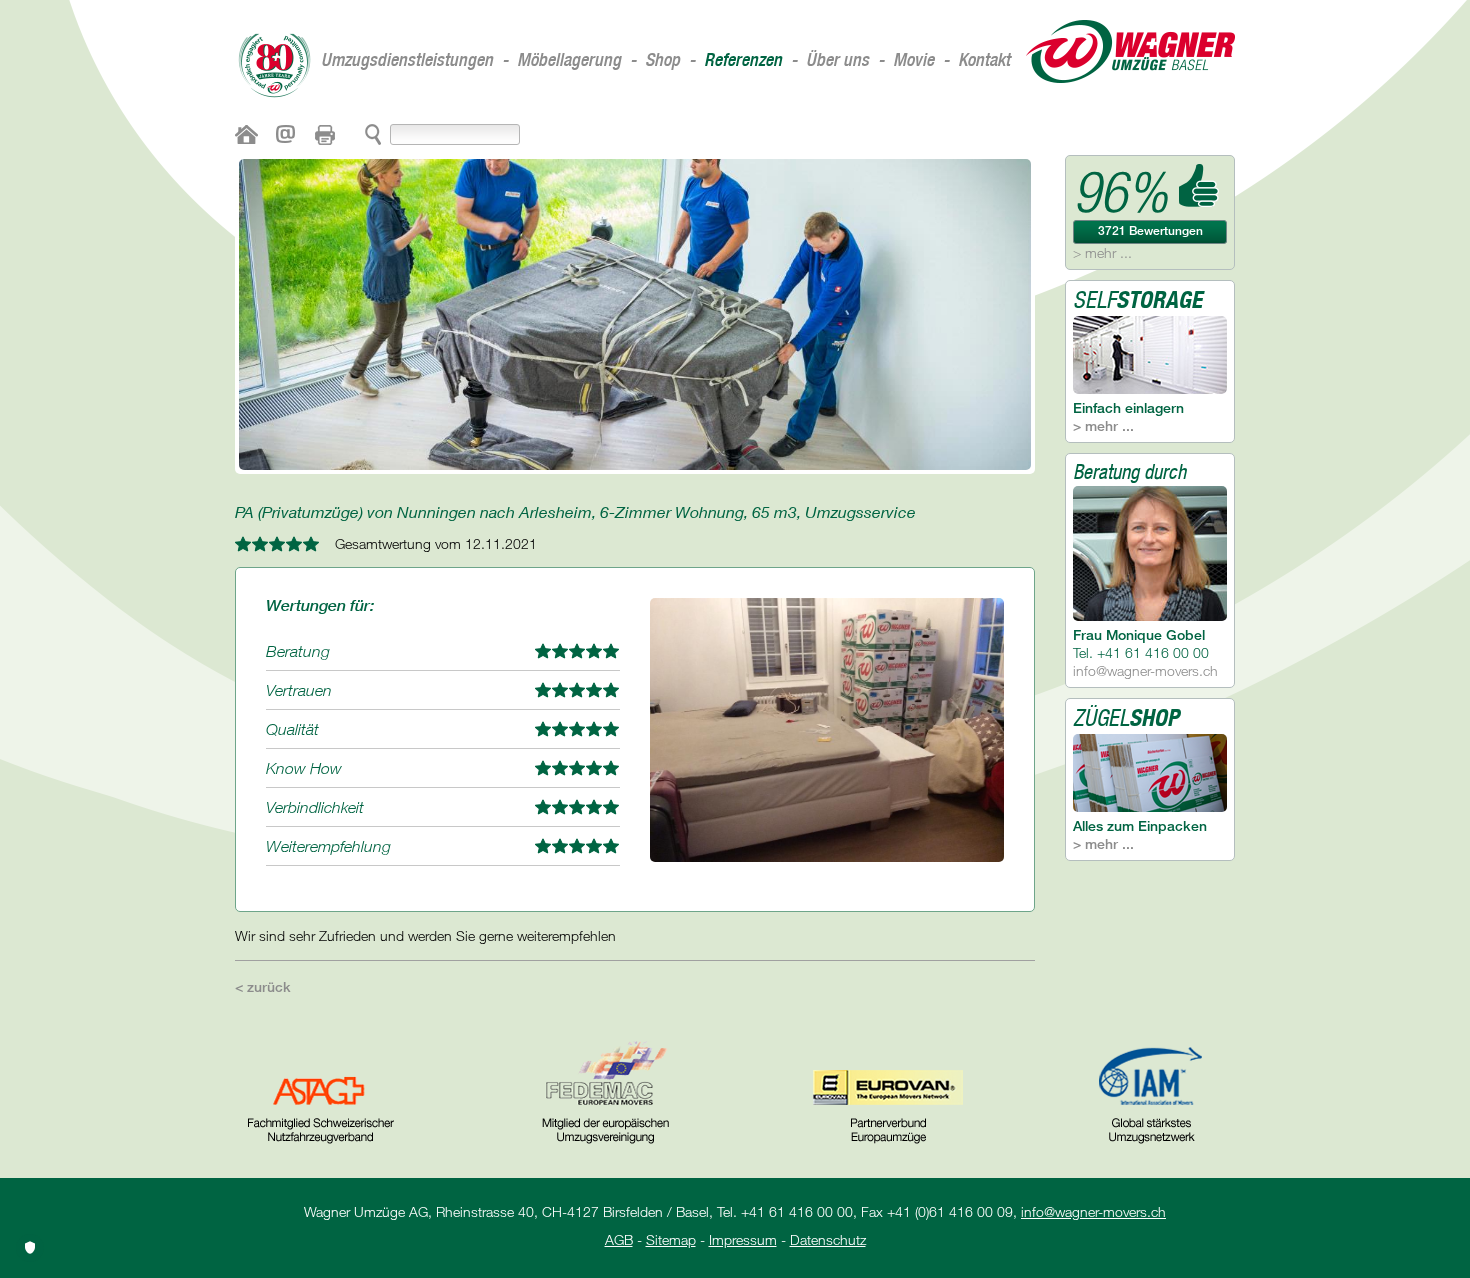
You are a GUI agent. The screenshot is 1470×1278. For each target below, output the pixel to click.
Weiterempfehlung (328, 846)
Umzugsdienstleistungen (407, 59)
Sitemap (671, 1239)
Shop (662, 59)
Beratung (298, 651)
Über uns (837, 59)
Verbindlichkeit (315, 807)
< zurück (263, 986)
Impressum (743, 1239)
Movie (913, 59)
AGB (619, 1239)
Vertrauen (299, 690)
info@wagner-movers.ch (1145, 670)
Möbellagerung (569, 59)
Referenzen (743, 59)
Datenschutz (828, 1239)
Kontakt (984, 59)
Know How (304, 768)
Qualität (292, 729)
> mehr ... (1102, 252)
